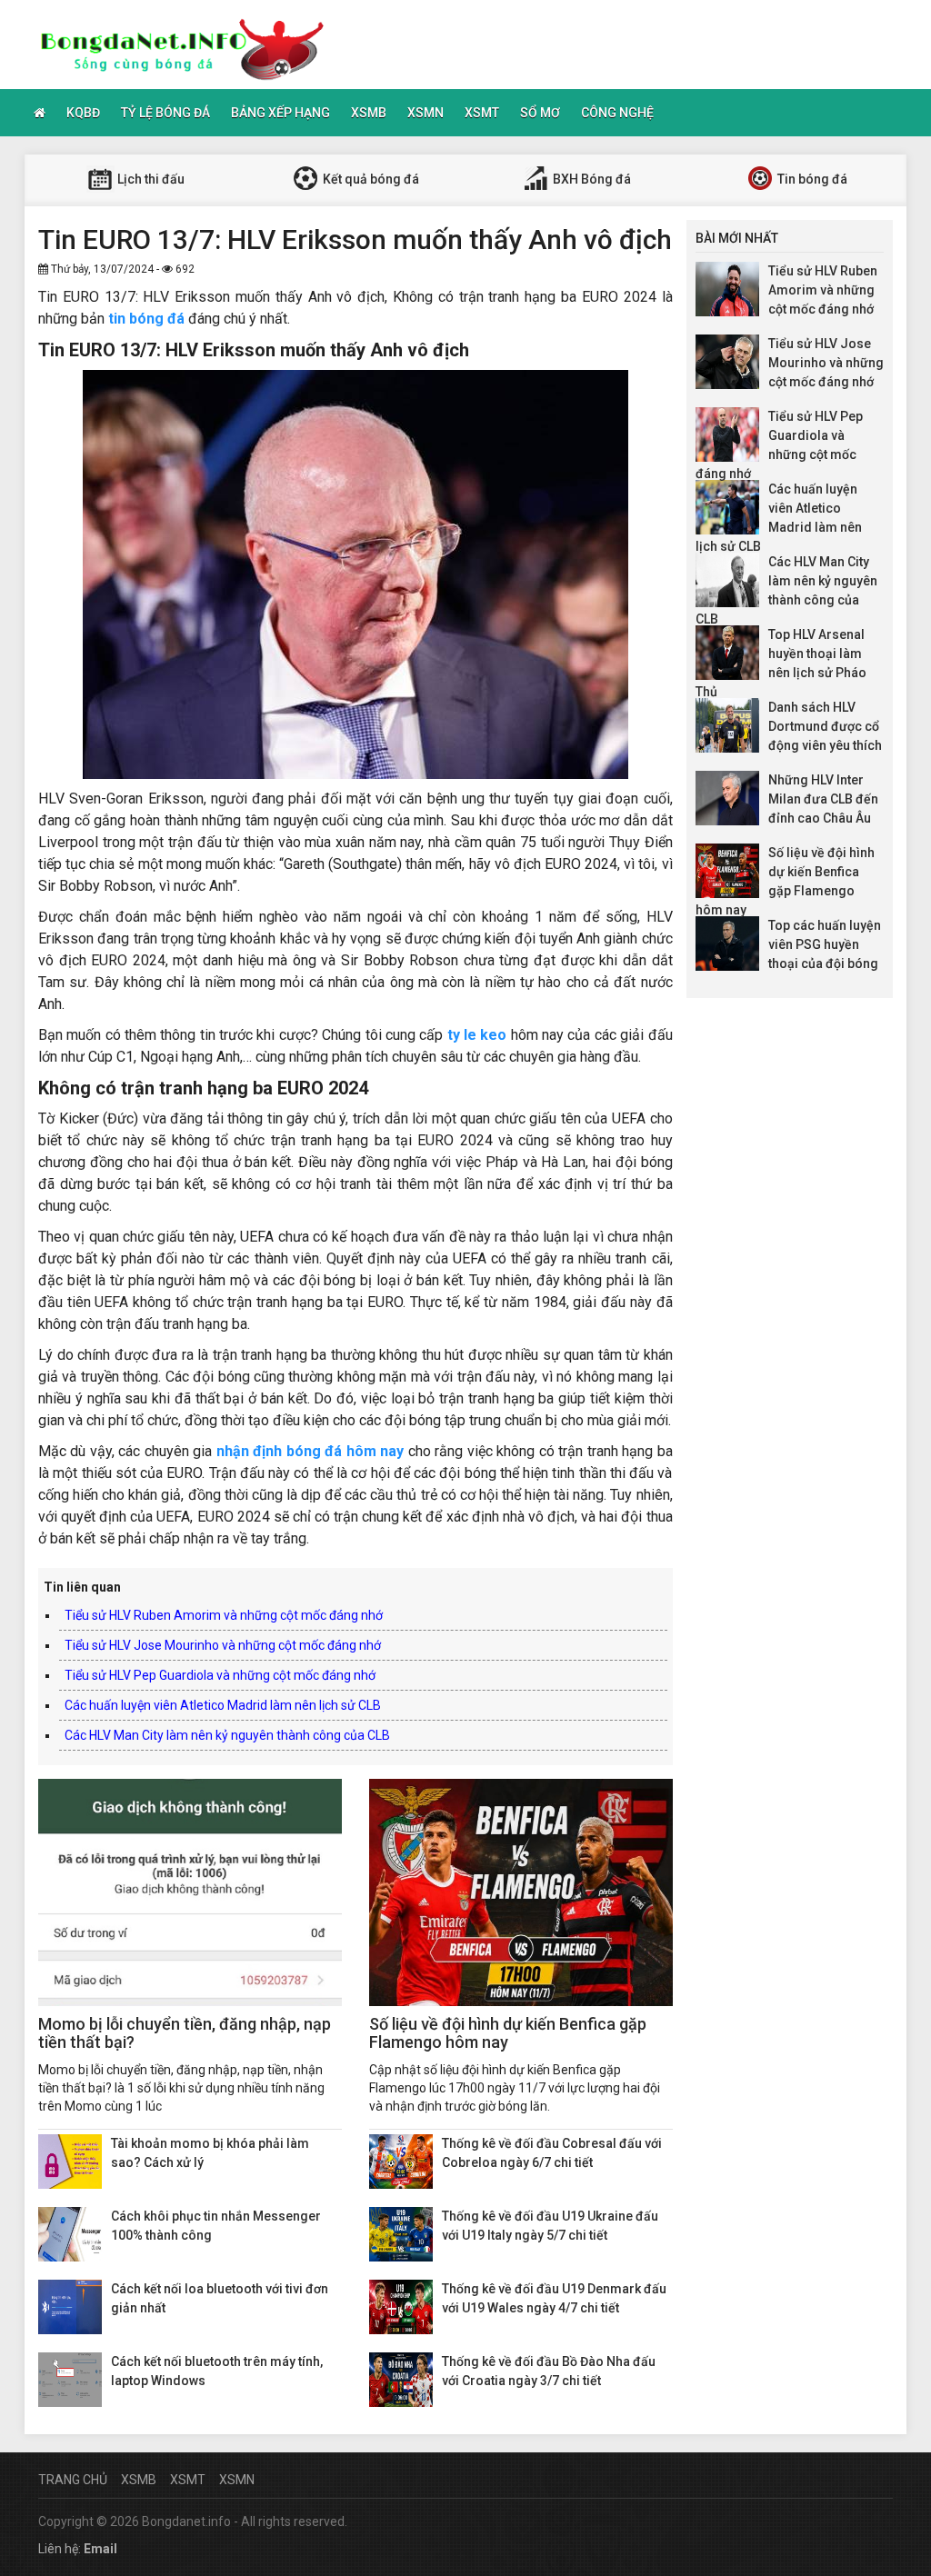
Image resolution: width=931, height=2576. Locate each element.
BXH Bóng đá (591, 179)
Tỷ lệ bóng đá (165, 113)
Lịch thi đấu (150, 179)
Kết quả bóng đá (370, 179)
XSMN (425, 113)
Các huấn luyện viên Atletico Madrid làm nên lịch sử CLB (223, 1705)
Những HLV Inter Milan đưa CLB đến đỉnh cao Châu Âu (823, 799)
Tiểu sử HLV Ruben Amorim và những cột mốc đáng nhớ (224, 1615)
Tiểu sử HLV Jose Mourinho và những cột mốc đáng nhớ (223, 1645)
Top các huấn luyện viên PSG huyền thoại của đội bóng (825, 944)
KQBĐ (83, 113)
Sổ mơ (540, 113)
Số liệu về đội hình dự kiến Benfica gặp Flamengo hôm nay (508, 2033)
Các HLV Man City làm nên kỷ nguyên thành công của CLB (227, 1735)
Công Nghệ (617, 113)
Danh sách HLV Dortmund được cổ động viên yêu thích (825, 726)
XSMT (482, 113)
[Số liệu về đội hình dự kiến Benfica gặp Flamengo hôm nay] (521, 1892)
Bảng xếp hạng (280, 113)
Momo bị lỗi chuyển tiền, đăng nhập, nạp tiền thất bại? (185, 2033)
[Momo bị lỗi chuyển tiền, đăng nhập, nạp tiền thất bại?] (190, 1892)
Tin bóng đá (811, 179)
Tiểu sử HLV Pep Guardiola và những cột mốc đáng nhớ (220, 1675)
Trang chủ (73, 2480)
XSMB (369, 113)
